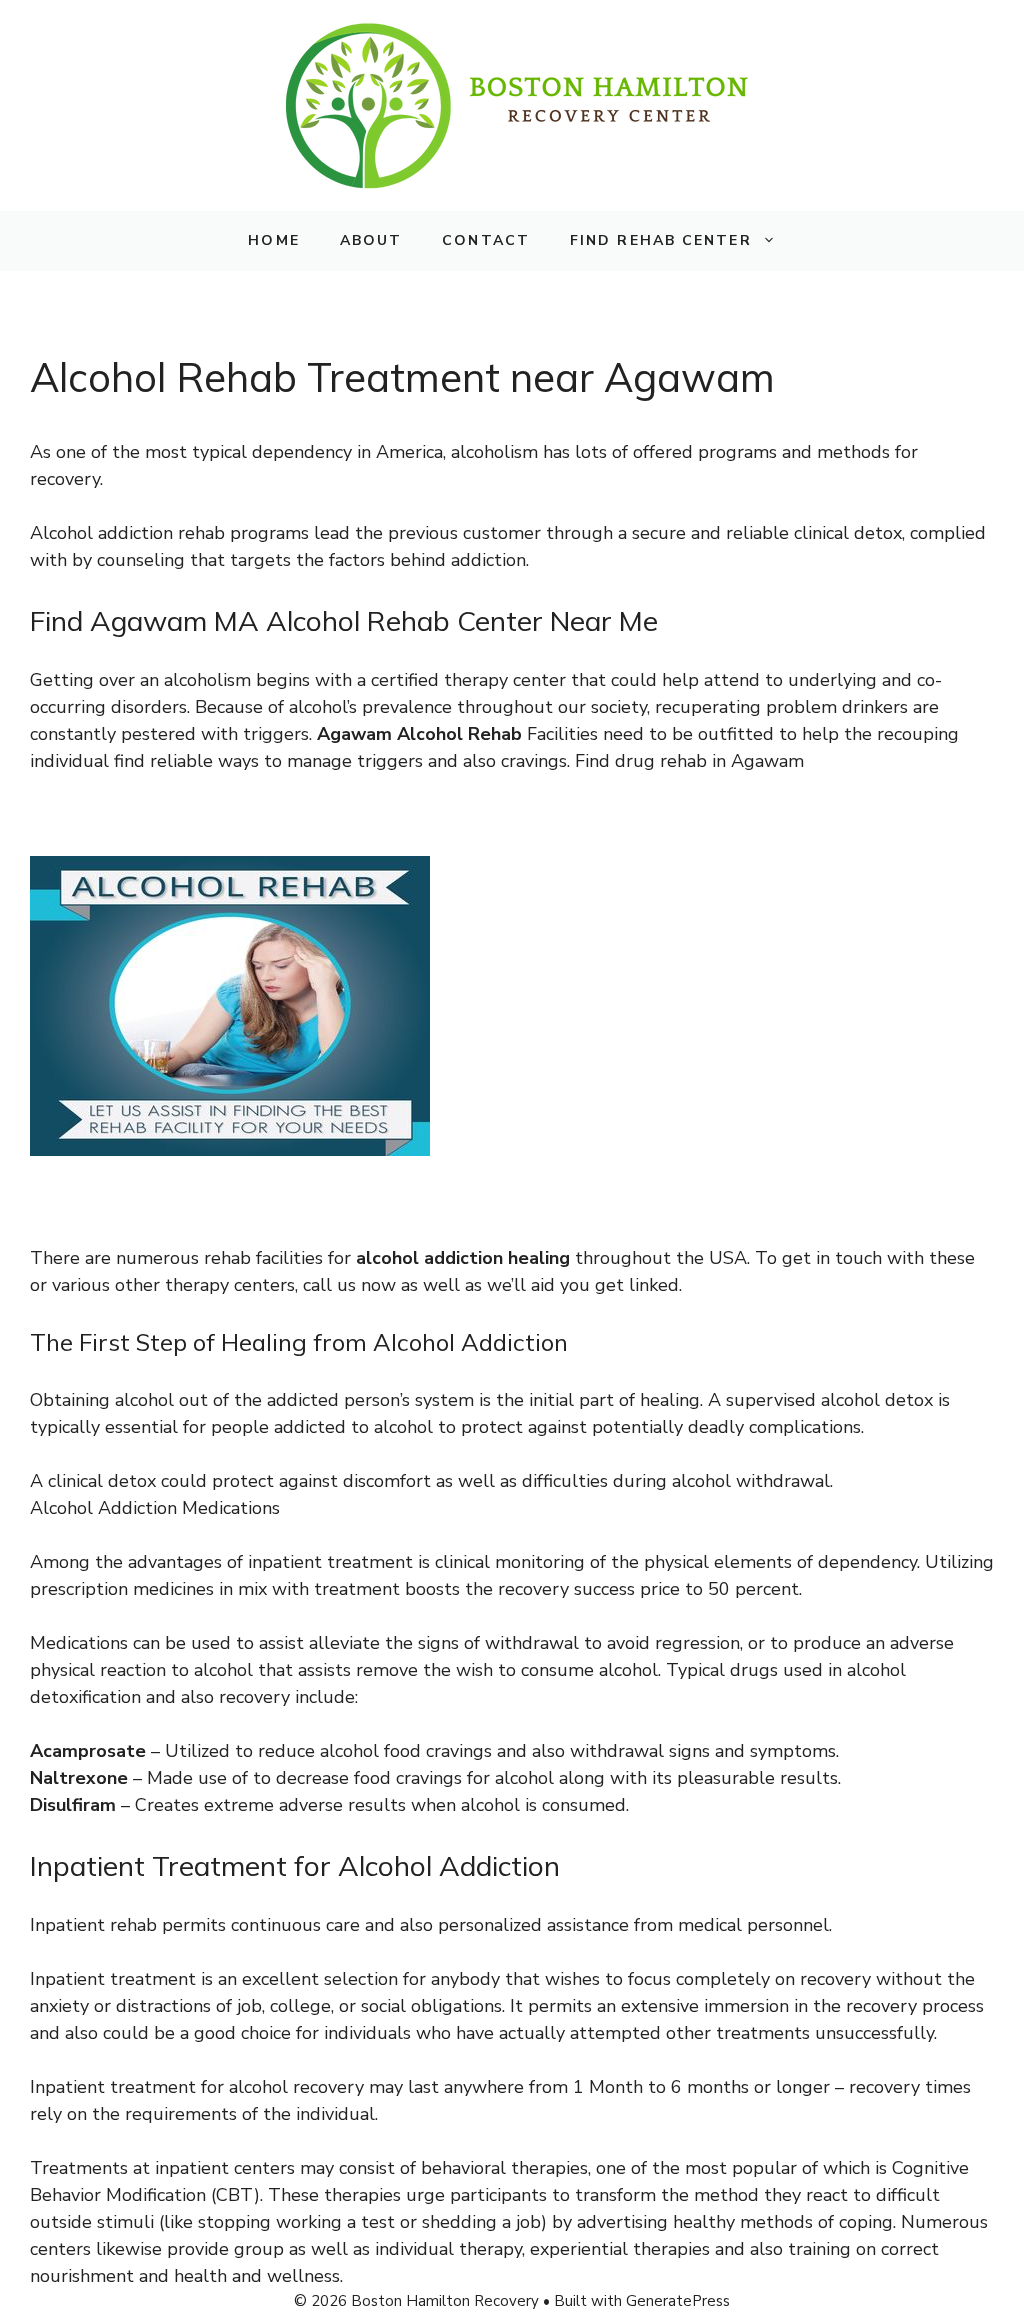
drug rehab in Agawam (709, 761)
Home (273, 240)
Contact (486, 240)
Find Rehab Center (661, 240)
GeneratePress (678, 2301)
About (371, 240)
